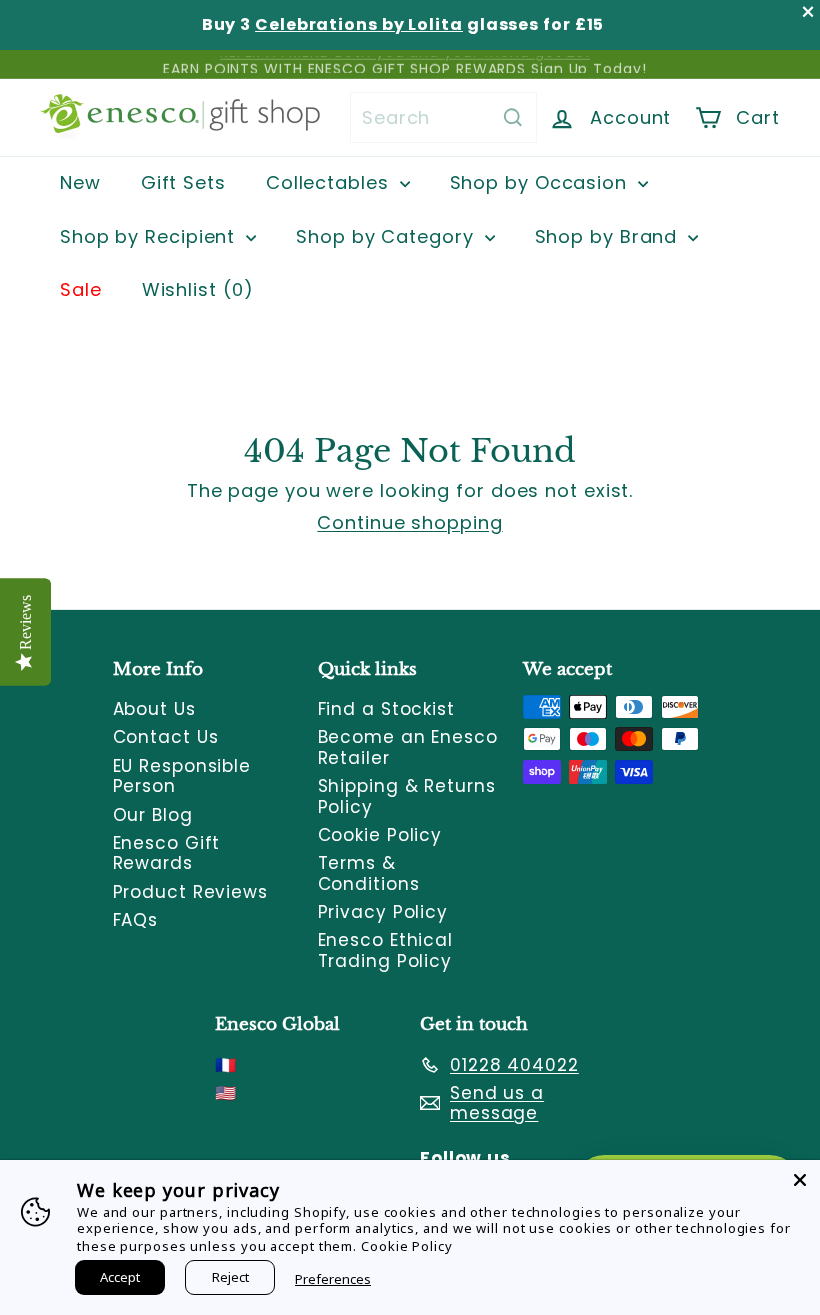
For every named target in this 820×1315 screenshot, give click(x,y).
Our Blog (153, 815)
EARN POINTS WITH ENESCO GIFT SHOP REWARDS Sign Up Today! (404, 64)
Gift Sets (183, 182)
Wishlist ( (193, 289)
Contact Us (166, 737)
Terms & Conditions (369, 873)
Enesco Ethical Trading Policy (386, 950)
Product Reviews (191, 892)
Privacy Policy (383, 912)
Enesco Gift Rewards (167, 853)
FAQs (136, 920)
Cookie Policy (380, 835)
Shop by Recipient (150, 236)
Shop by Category (387, 236)
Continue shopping (409, 522)
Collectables (330, 182)
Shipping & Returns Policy (407, 796)
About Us (154, 709)
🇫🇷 (226, 1065)
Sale (81, 289)
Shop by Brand (609, 236)
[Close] (800, 1180)
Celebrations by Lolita (359, 24)
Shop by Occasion (541, 182)
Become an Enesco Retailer (408, 747)
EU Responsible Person (182, 776)
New (80, 182)
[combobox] (443, 117)
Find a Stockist (387, 709)
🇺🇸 (226, 1093)
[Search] (513, 117)
